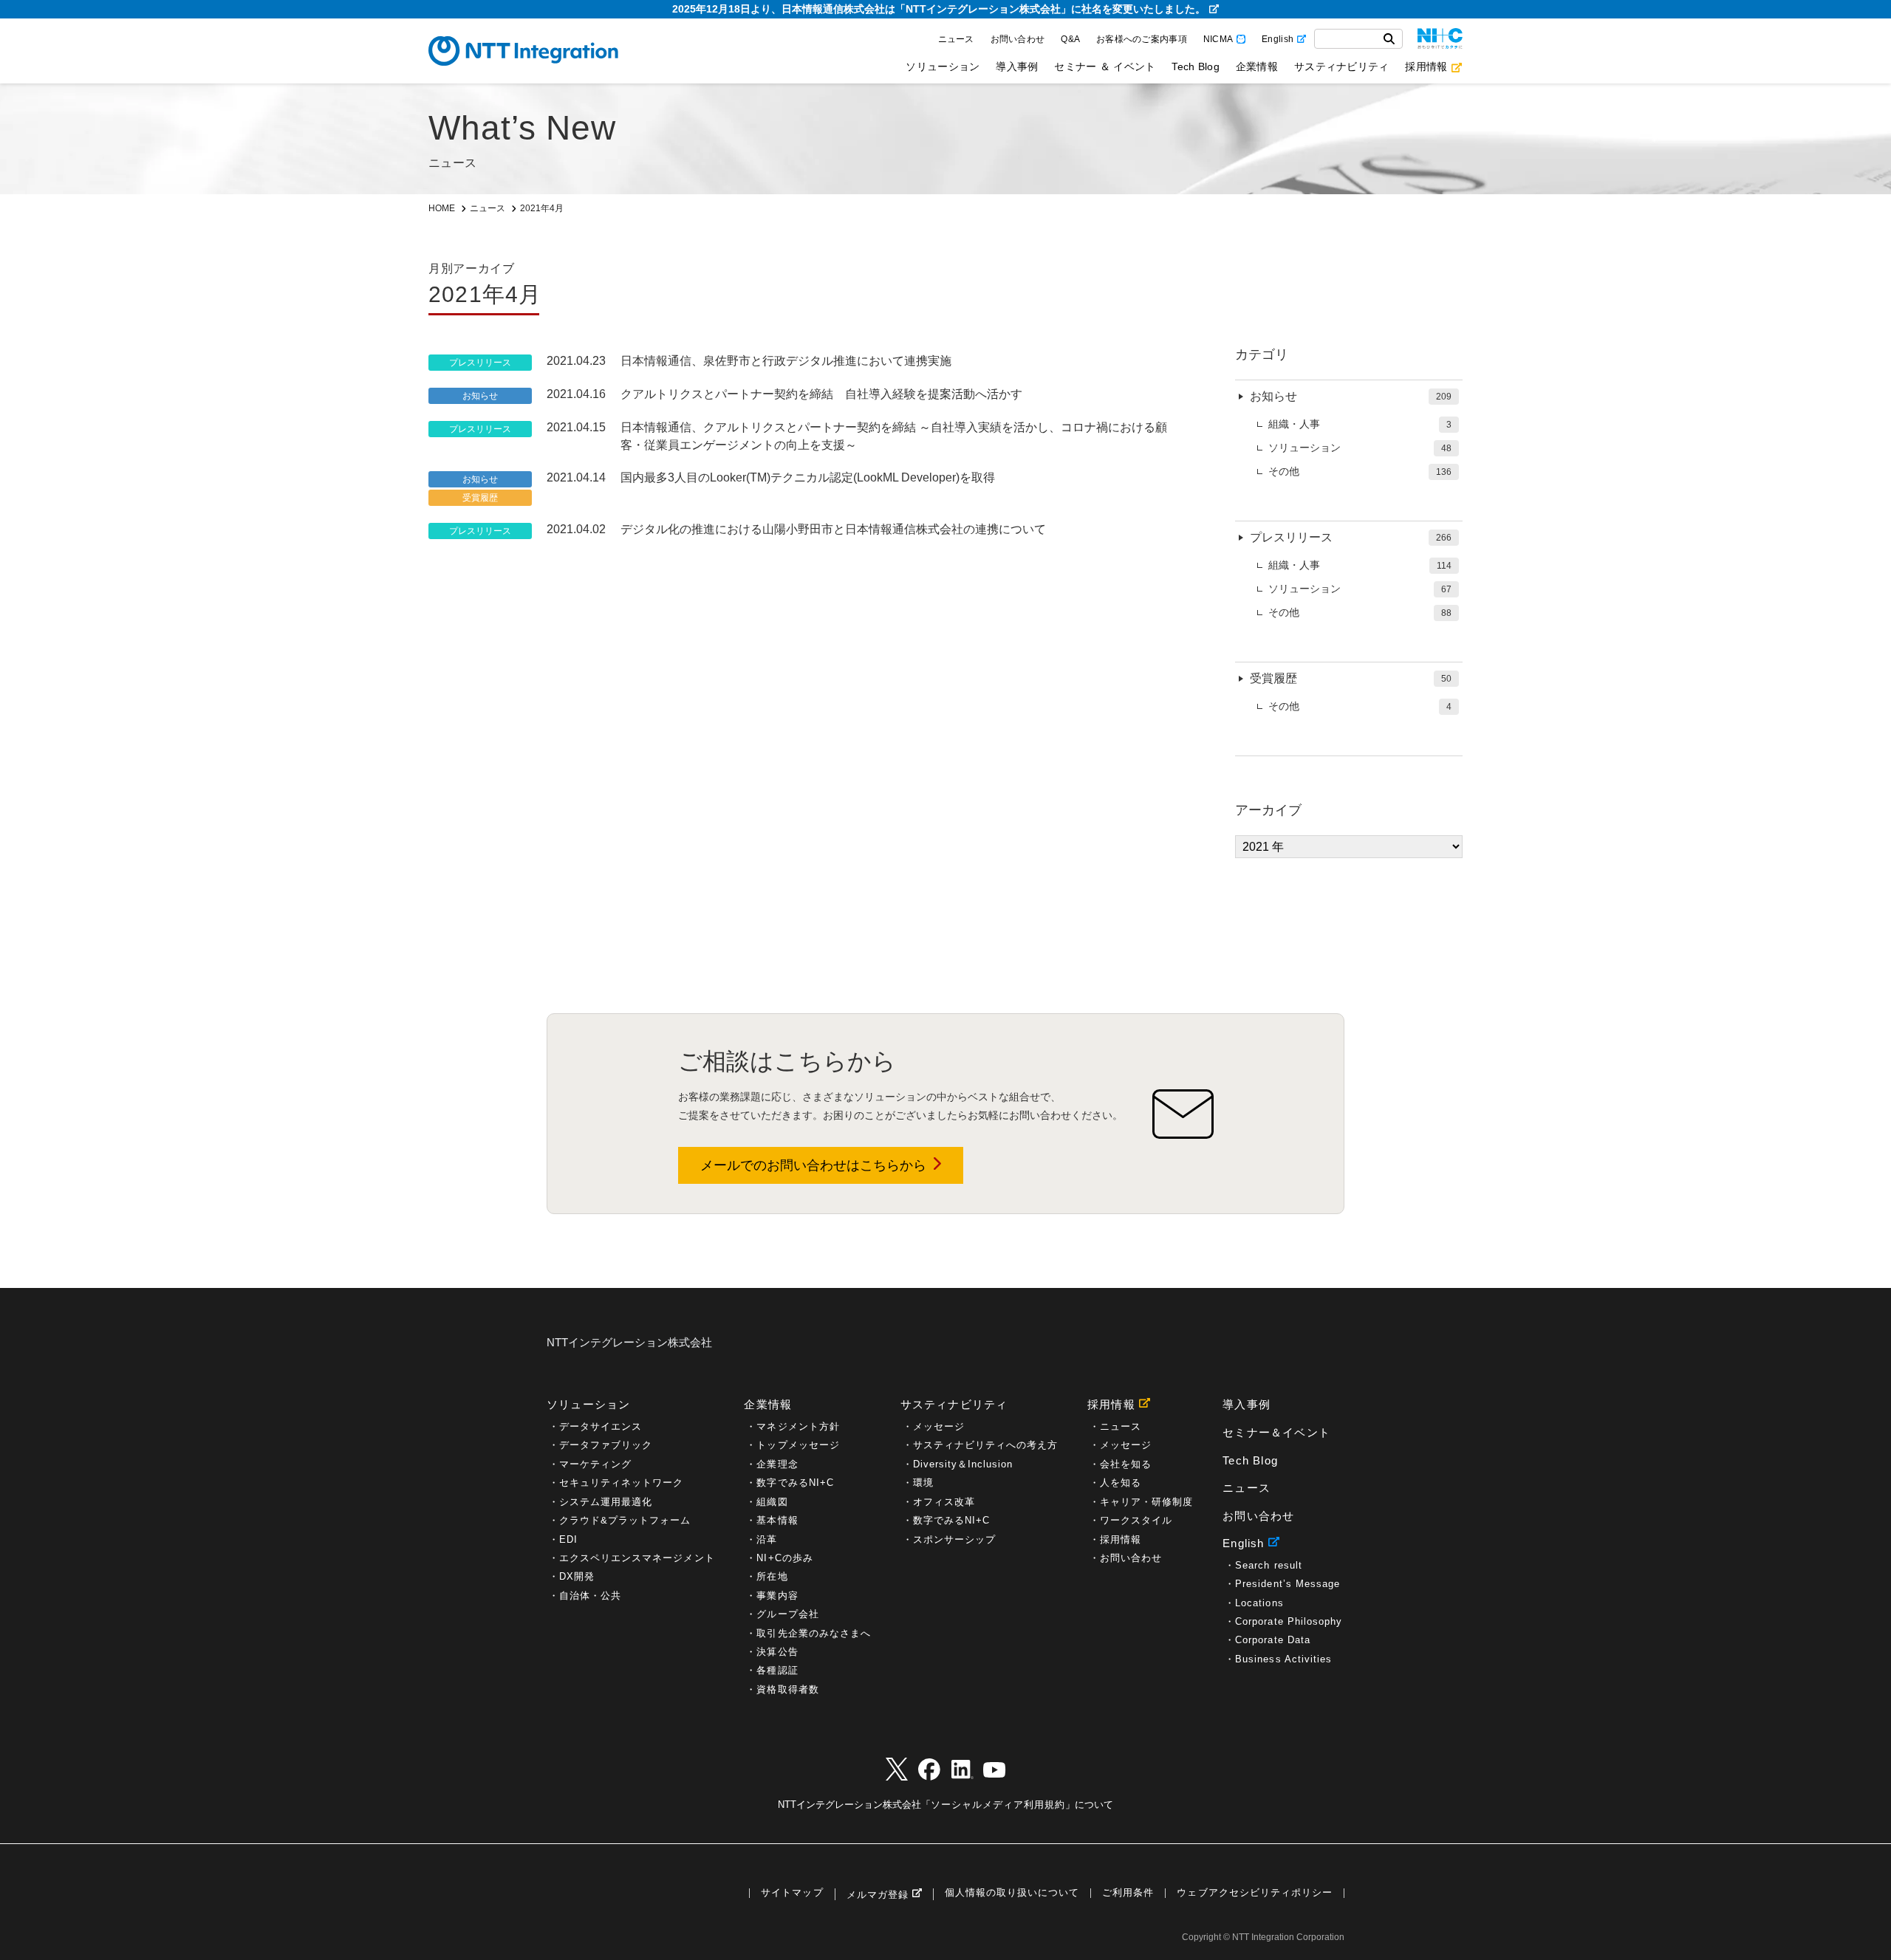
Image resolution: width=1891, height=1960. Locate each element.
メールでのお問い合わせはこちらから (813, 1165)
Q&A (1070, 39)
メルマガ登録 (878, 1895)
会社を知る (1126, 1464)
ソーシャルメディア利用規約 (998, 1805)
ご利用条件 (1128, 1893)
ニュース (956, 39)
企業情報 (1257, 66)
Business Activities (1283, 1659)
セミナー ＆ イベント (1105, 66)
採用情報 (1426, 66)
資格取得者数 (787, 1689)
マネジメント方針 (798, 1426)
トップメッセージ (798, 1445)
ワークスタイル (1136, 1520)
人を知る (1121, 1483)
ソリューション (943, 66)
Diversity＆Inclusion (963, 1464)
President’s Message (1288, 1584)
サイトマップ (792, 1893)
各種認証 (777, 1670)
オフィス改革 (944, 1502)
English (1278, 39)
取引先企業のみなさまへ (813, 1633)
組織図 (772, 1502)
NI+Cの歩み (784, 1558)
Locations (1259, 1603)
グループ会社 (787, 1614)
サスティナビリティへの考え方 (986, 1445)
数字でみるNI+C (795, 1483)
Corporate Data (1273, 1640)
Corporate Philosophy (1289, 1621)
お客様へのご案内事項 (1142, 39)
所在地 (772, 1576)
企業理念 (777, 1464)
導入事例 (1017, 66)
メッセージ (939, 1426)
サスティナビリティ (1341, 66)
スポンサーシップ (954, 1539)
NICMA (1218, 39)
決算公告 (777, 1652)
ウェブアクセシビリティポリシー (1255, 1893)
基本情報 (777, 1520)
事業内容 (777, 1596)
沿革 (767, 1539)
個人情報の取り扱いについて (1012, 1893)
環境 (923, 1483)
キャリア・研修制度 (1146, 1502)
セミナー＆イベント (1276, 1432)
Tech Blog (1195, 66)
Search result (1268, 1565)
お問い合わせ (1018, 39)
